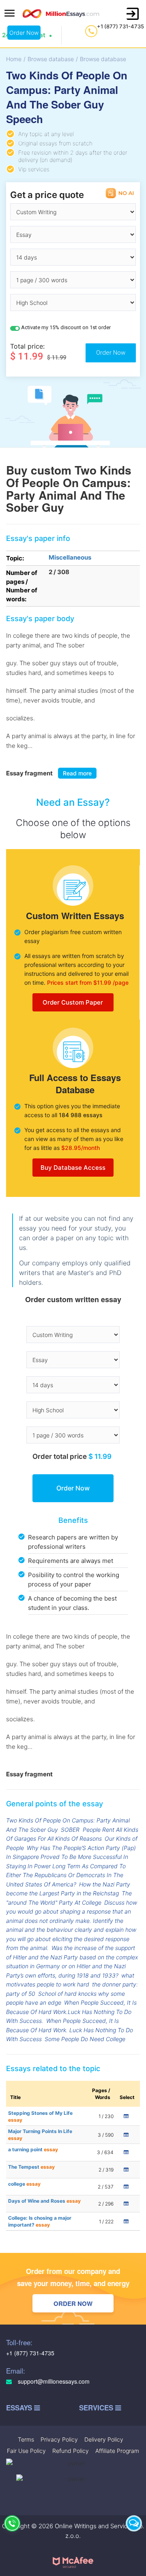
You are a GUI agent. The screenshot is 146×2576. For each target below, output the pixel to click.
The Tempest (31, 2167)
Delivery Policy (104, 2439)
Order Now (24, 33)
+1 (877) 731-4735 (120, 26)
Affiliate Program (117, 2451)
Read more (77, 773)
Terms (26, 2439)
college (24, 2184)
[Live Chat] (134, 2523)
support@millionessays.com (53, 2381)
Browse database (51, 59)
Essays (20, 2408)
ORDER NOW (73, 2303)
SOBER (70, 1830)
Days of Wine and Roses (44, 2201)
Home (14, 59)
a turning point (33, 2149)
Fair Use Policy (26, 2451)
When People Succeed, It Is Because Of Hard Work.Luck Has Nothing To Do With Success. (71, 2012)
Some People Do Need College (85, 2039)
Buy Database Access (73, 1168)
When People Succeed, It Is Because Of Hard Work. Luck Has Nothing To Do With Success (70, 2030)
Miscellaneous (70, 557)
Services (97, 2408)
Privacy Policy (59, 2439)
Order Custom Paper (73, 1002)
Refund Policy (71, 2451)
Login (133, 14)
